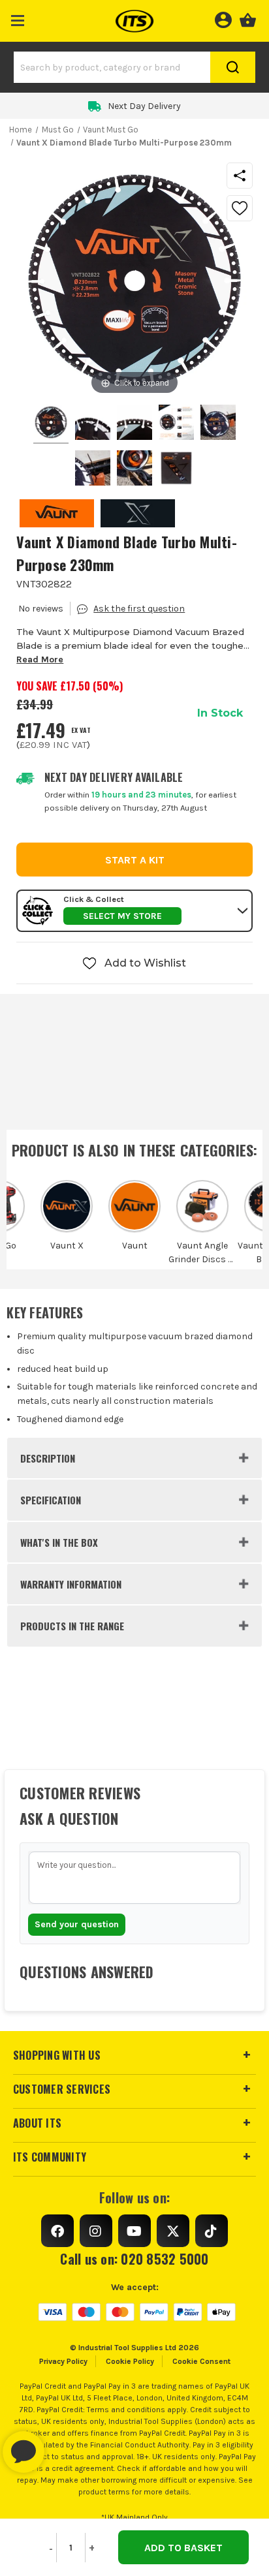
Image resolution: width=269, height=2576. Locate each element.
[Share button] (240, 176)
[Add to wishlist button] (240, 208)
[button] (18, 18)
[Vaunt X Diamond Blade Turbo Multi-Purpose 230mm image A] (218, 424)
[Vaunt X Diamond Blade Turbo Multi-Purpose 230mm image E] (176, 470)
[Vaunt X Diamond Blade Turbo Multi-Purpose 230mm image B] (93, 470)
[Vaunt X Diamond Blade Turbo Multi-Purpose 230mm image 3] (176, 424)
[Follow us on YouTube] (134, 2231)
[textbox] (134, 1878)
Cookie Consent (201, 2361)
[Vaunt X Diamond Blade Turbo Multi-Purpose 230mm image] (51, 424)
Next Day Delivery (144, 106)
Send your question (77, 1924)
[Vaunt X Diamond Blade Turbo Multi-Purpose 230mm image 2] (134, 424)
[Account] (223, 18)
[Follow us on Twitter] (173, 2231)
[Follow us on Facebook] (57, 2231)
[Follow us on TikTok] (212, 2231)
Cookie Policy (130, 2361)
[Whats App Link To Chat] (65, 2445)
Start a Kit (135, 860)
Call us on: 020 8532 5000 (134, 2259)
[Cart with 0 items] (248, 18)
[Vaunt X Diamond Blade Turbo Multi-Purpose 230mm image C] (134, 470)
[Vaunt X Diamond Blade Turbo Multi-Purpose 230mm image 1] (93, 424)
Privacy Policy (63, 2361)
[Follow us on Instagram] (96, 2231)
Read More (40, 660)
